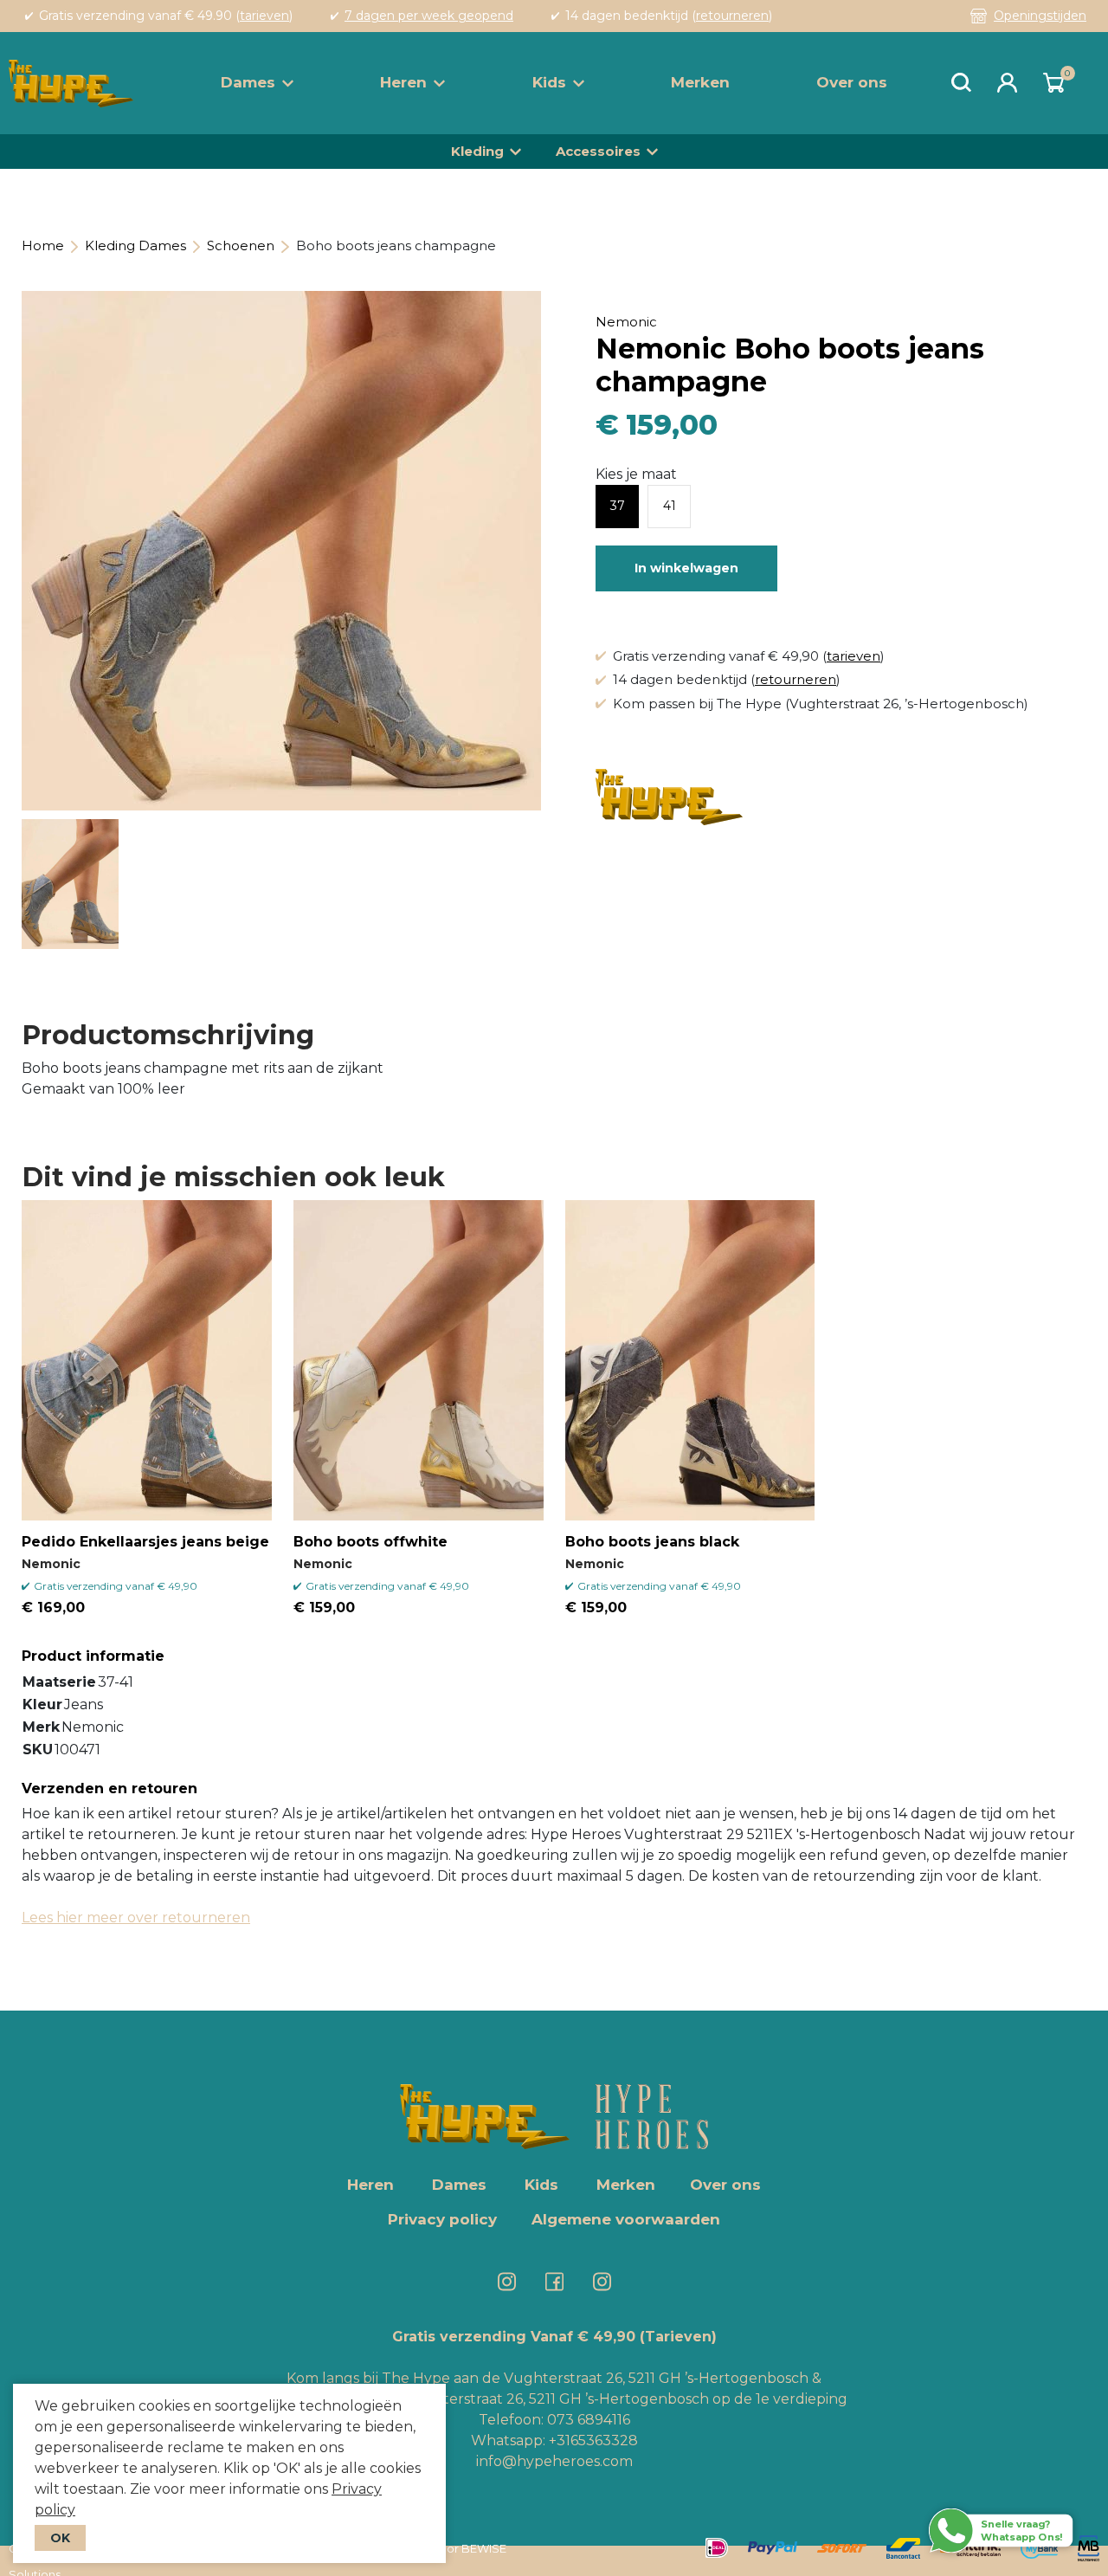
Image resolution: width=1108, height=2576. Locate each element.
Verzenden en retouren (110, 1788)
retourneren (732, 16)
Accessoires (598, 151)
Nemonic (626, 322)
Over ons (852, 82)
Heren (403, 82)
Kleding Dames (135, 245)
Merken (700, 82)
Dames (248, 82)
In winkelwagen (686, 568)
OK (60, 2538)
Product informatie (93, 1656)
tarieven (264, 16)
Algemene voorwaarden (626, 2219)
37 (618, 506)
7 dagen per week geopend (429, 16)
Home (43, 245)
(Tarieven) (678, 2337)
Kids (549, 82)
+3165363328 (592, 2440)
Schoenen (241, 245)
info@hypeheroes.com (554, 2461)
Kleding (477, 151)
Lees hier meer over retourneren (136, 1917)
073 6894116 (589, 2420)
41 (670, 506)
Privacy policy (442, 2219)
